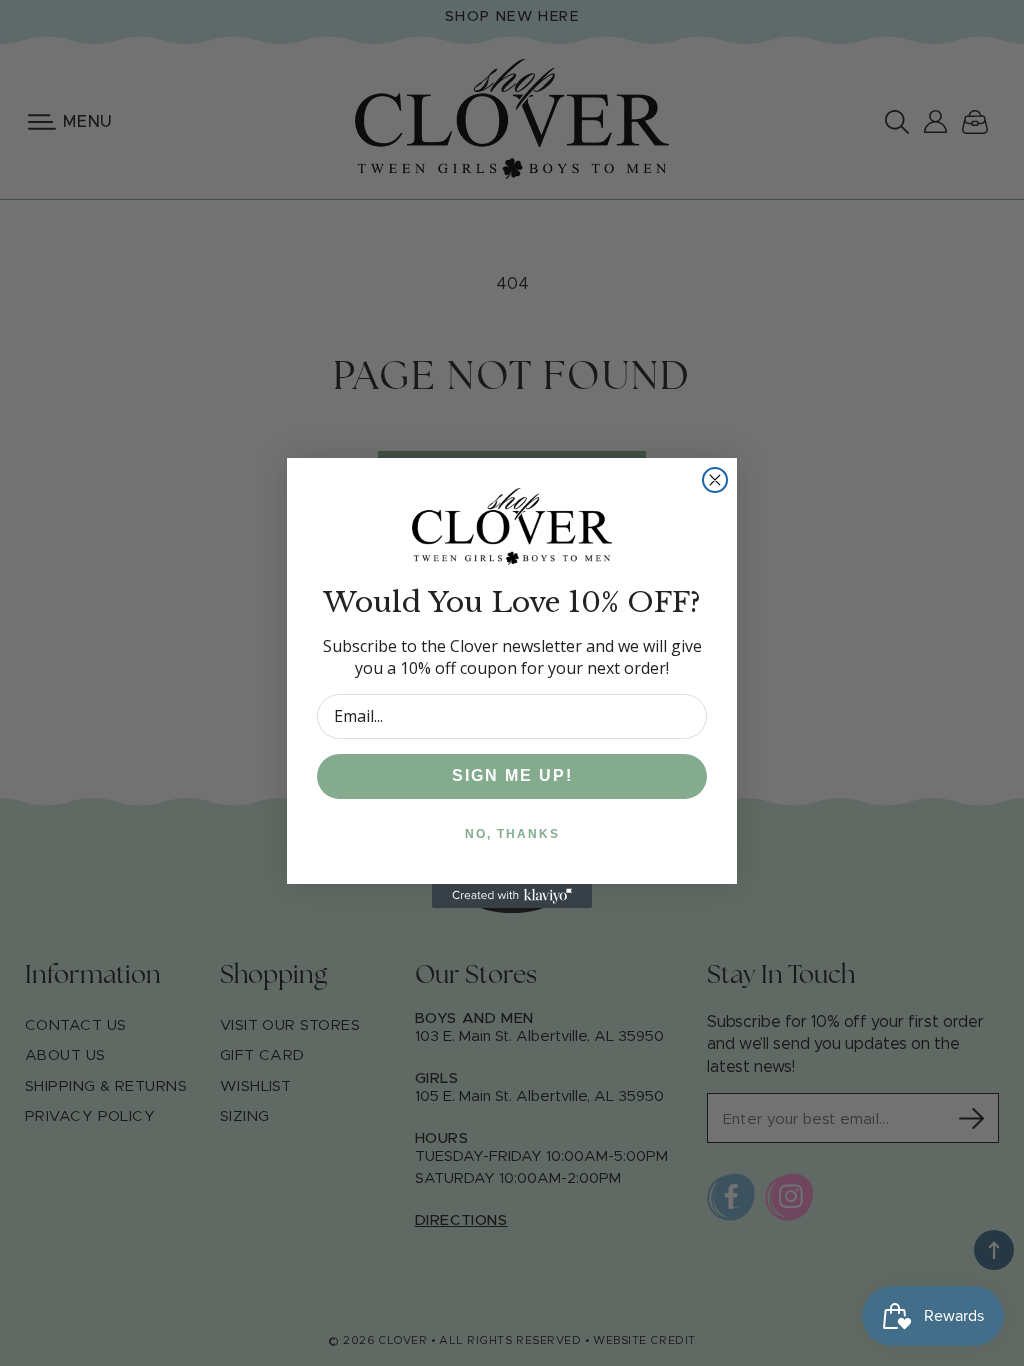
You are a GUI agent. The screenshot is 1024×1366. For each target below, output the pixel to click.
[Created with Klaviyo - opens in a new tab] (512, 896)
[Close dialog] (715, 480)
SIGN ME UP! (512, 775)
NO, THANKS (512, 834)
